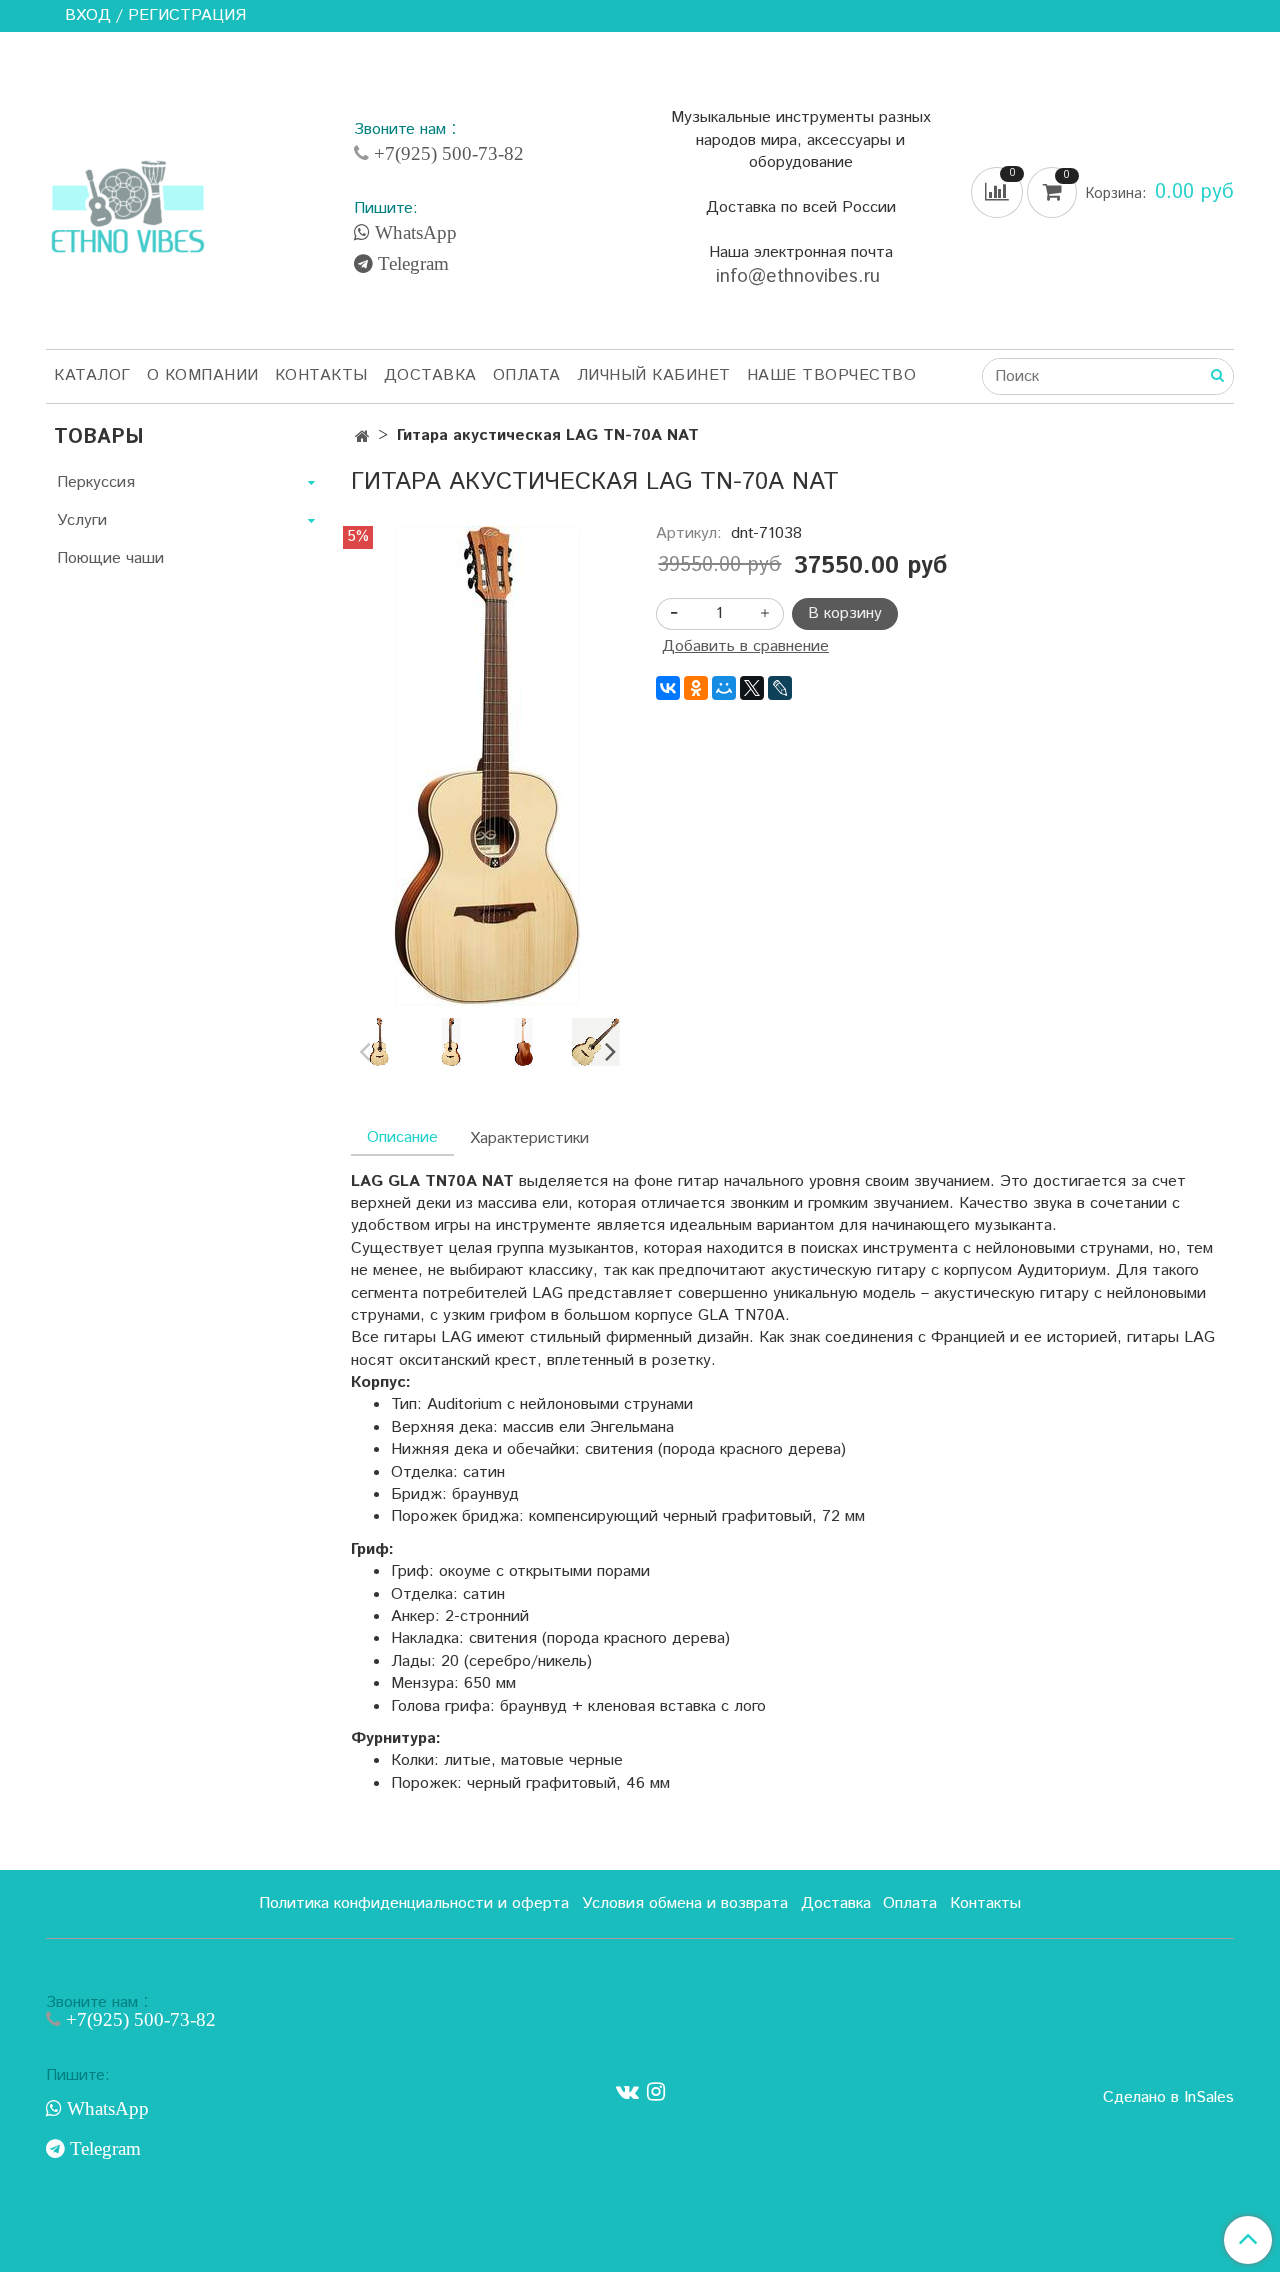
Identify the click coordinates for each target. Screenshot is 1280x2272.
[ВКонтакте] (668, 688)
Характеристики (529, 1138)
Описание (402, 1137)
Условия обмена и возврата (685, 1903)
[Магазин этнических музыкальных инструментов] (128, 196)
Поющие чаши (110, 558)
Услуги (82, 520)
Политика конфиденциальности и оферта (414, 1903)
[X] (752, 688)
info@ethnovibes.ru (801, 276)
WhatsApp (413, 233)
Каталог (92, 375)
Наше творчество (832, 375)
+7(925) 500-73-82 (446, 153)
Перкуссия (96, 482)
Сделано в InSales (1168, 2098)
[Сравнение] (999, 192)
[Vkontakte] (627, 2092)
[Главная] (362, 437)
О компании (203, 375)
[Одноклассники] (696, 688)
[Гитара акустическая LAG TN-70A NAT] (487, 765)
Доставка (430, 375)
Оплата (527, 375)
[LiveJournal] (780, 688)
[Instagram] (656, 2092)
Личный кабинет (654, 375)
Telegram (411, 264)
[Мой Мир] (724, 688)
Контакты (321, 375)
